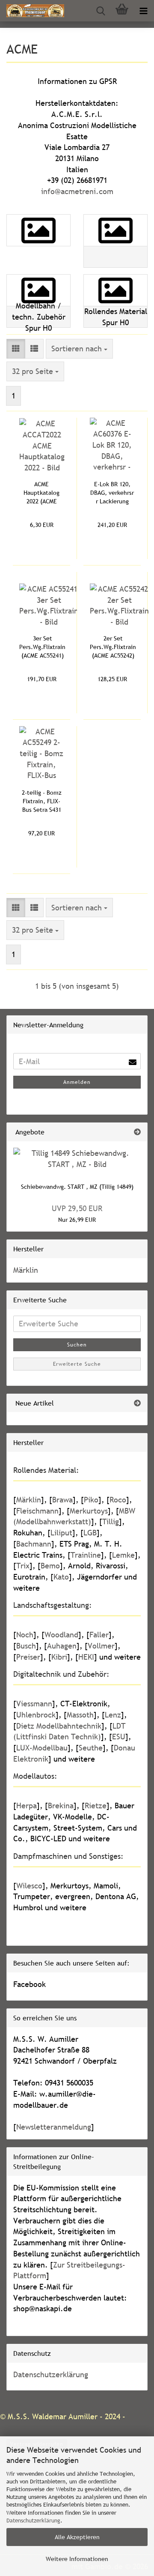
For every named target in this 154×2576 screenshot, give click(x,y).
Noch (25, 1635)
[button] (16, 349)
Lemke (123, 1555)
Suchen (77, 1345)
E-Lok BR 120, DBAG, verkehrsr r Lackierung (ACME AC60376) (112, 493)
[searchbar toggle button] (101, 11)
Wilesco (29, 1886)
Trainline (86, 1555)
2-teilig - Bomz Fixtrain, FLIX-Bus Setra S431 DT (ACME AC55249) (42, 801)
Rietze (96, 1806)
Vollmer (101, 1646)
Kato (61, 1577)
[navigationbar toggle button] (143, 11)
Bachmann (34, 1544)
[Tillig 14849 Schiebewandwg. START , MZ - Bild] (77, 1159)
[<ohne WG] (115, 241)
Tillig (111, 1521)
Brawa (62, 1500)
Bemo (50, 1566)
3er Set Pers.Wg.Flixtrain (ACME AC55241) (42, 647)
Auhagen (62, 1646)
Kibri (59, 1657)
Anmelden (77, 1082)
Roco (118, 1500)
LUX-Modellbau (42, 1748)
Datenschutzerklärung (33, 2520)
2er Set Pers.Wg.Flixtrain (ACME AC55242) (113, 647)
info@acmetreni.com (77, 191)
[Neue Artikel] (137, 1403)
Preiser (28, 1657)
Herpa (27, 1806)
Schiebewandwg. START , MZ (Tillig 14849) (77, 1187)
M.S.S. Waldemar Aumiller (53, 2416)
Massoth (80, 1715)
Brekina (61, 1806)
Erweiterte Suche (77, 1364)
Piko (91, 1500)
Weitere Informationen (77, 2559)
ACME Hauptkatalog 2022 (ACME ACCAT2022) (41, 493)
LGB (90, 1533)
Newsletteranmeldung (54, 2127)
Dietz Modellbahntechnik (59, 1726)
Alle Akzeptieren (77, 2537)
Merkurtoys (89, 1511)
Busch (26, 1646)
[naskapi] (32, 11)
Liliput (61, 1533)
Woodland (61, 1635)
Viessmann (34, 1704)
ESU (119, 1737)
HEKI (86, 1657)
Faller (99, 1635)
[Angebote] (137, 1132)
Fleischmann (37, 1511)
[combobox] (79, 349)
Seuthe (91, 1748)
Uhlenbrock (36, 1715)
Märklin (26, 1270)
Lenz (113, 1715)
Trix (23, 1566)
